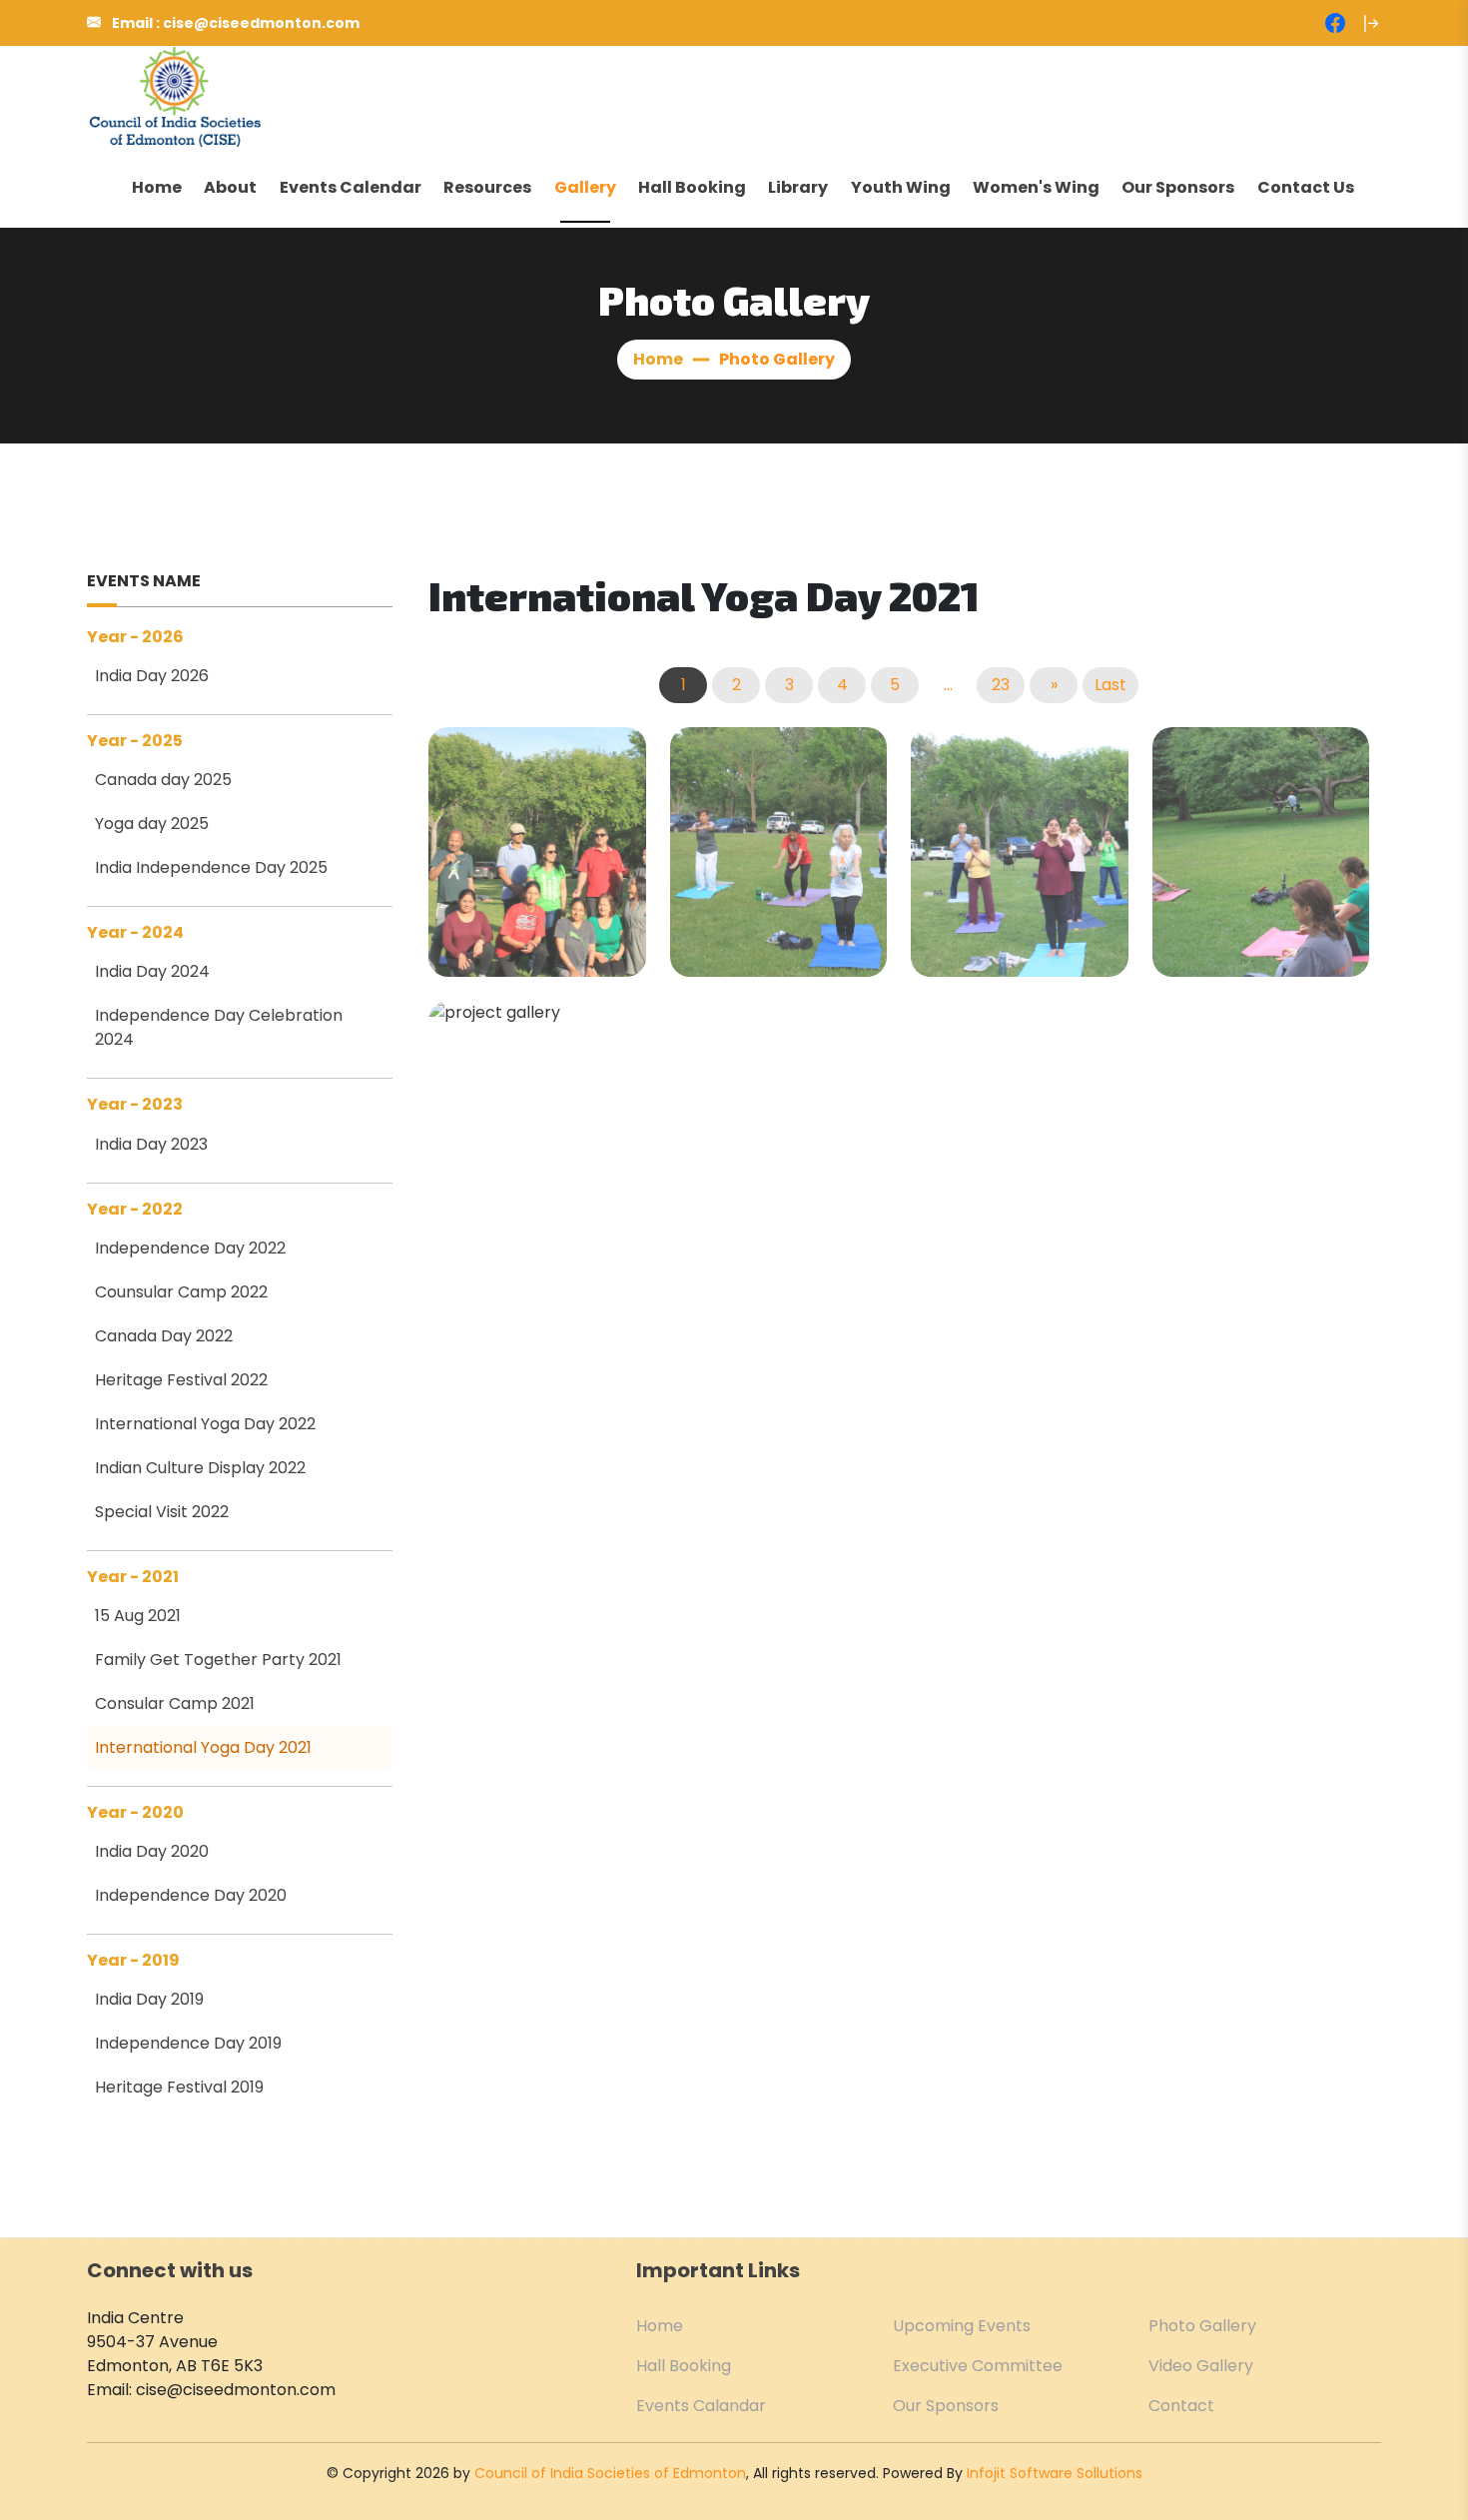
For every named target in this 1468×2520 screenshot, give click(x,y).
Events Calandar (701, 2406)
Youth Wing (901, 187)
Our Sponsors (1178, 187)
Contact (1181, 2406)
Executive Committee (978, 2366)
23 (1001, 685)
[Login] (1371, 23)
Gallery (585, 187)
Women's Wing (1036, 187)
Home (157, 187)
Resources (487, 187)
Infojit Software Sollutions (1055, 2473)
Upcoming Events (962, 2326)
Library (798, 187)
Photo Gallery (1202, 2326)
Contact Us (1306, 187)
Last (1110, 685)
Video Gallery (1201, 2366)
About (230, 187)
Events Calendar (351, 187)
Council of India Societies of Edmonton (610, 2473)
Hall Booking (692, 187)
